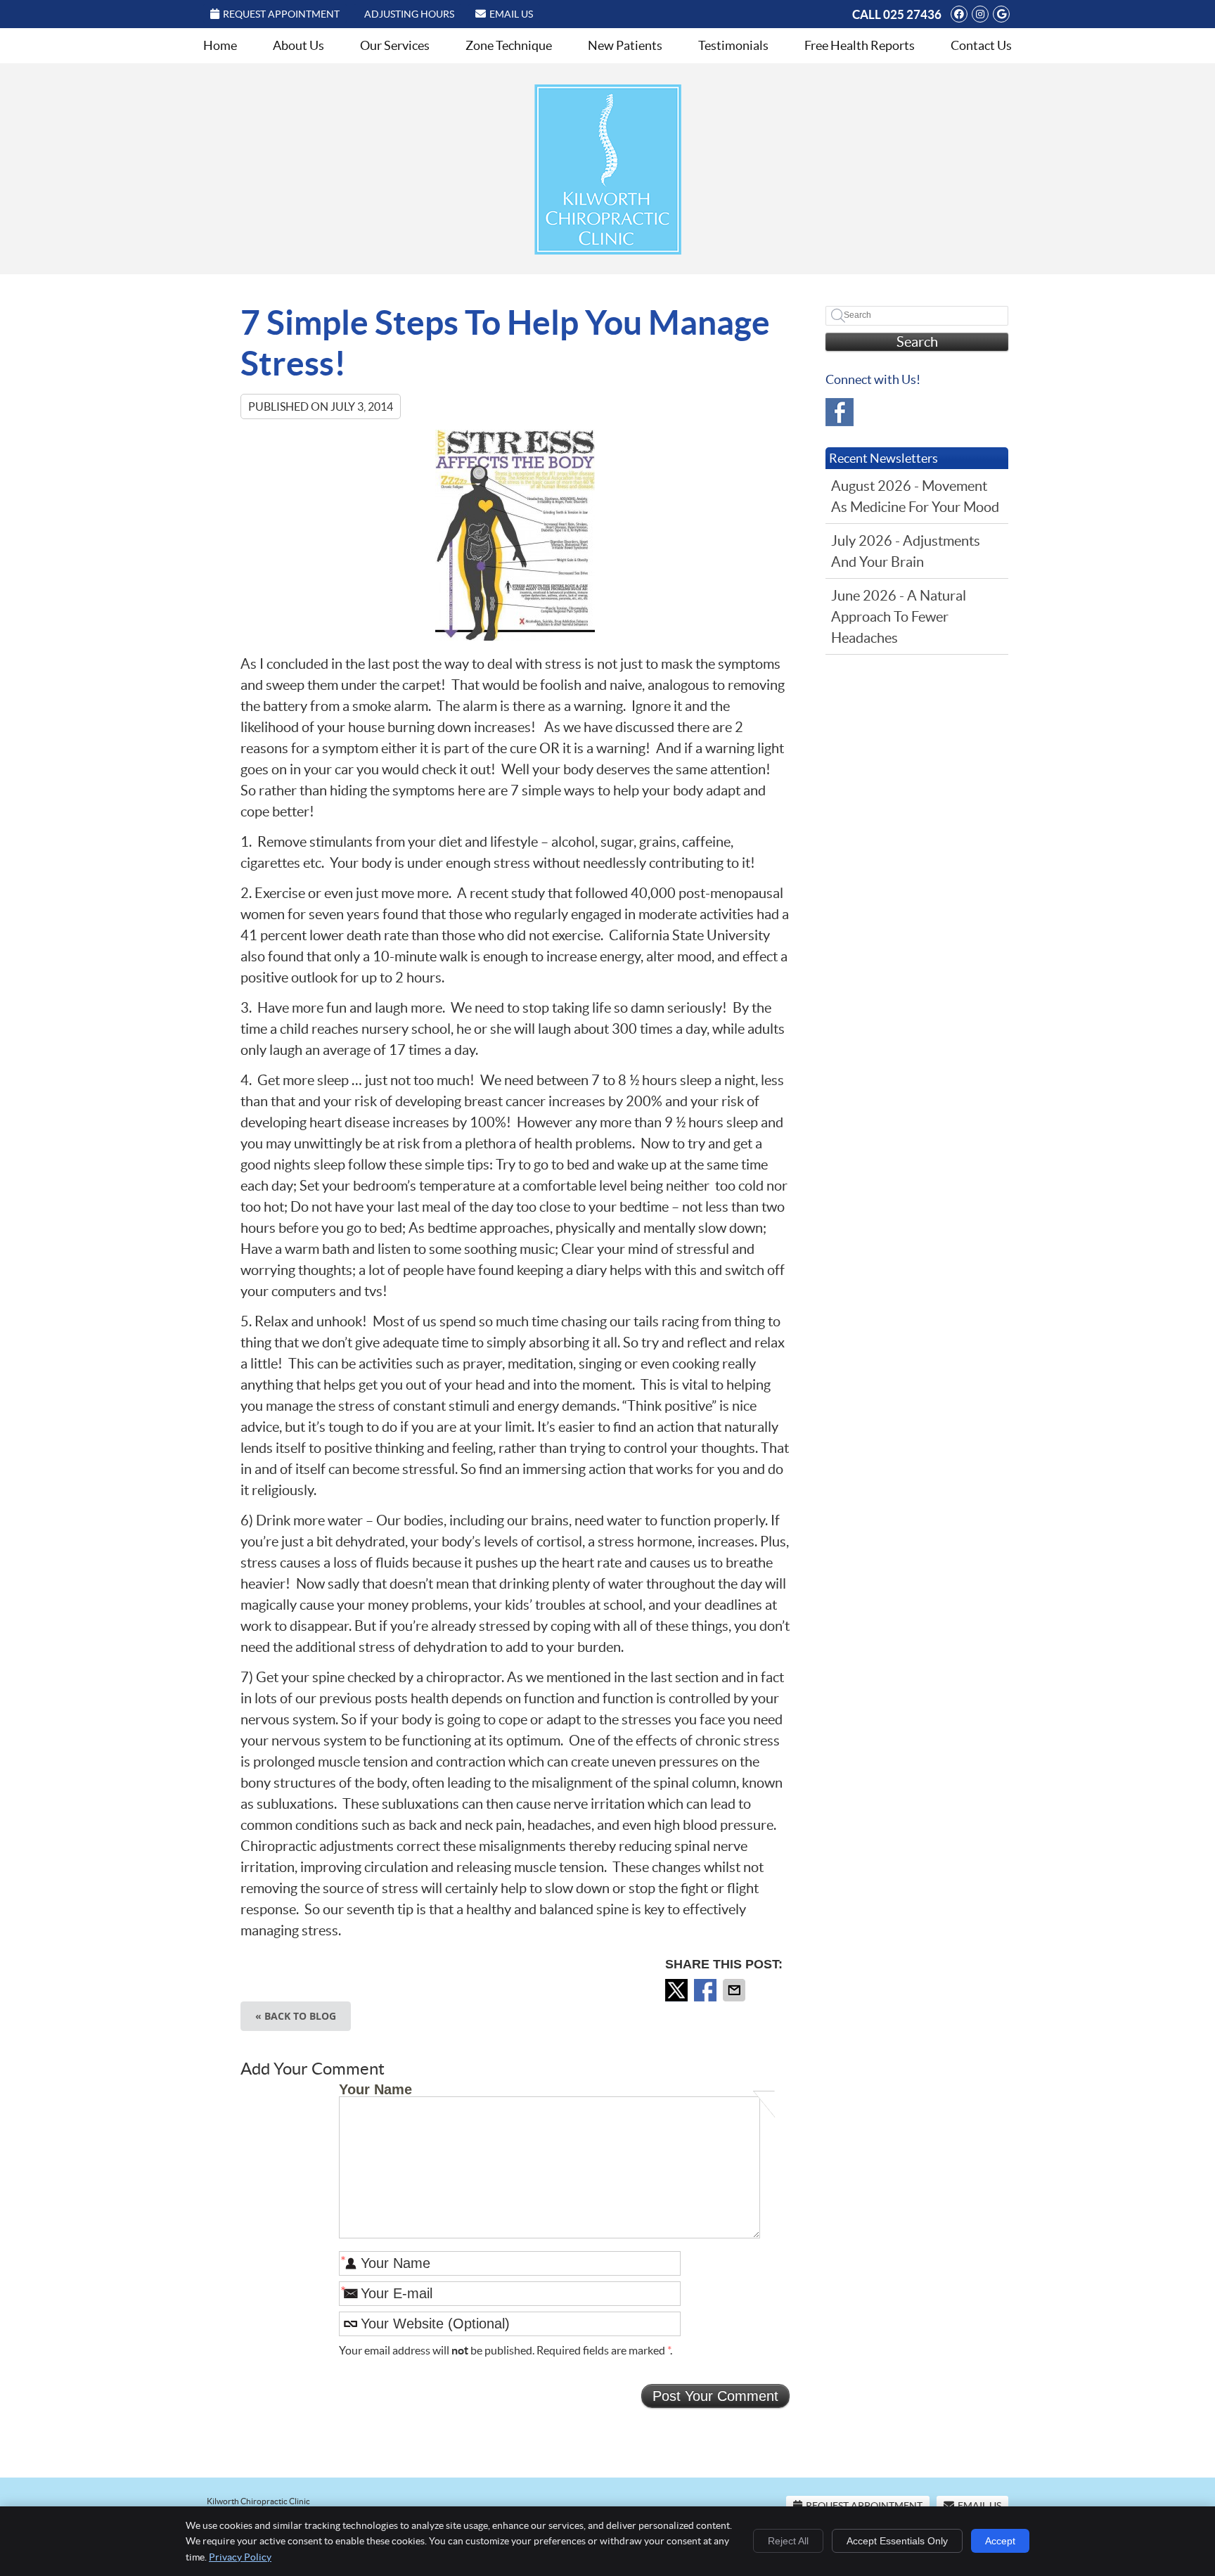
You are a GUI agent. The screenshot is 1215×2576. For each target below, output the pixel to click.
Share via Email (735, 1990)
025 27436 (912, 14)
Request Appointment (281, 14)
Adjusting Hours (409, 14)
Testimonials (733, 45)
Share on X (678, 1990)
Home (220, 45)
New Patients (625, 45)
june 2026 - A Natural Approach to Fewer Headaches (899, 617)
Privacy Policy (240, 2557)
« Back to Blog (296, 2016)
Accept (1000, 2541)
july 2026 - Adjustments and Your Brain (906, 551)
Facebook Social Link (840, 412)
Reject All (788, 2541)
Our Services (395, 45)
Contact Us (981, 45)
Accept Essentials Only (897, 2541)
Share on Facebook (707, 1990)
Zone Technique (509, 45)
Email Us (511, 14)
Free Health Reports (860, 45)
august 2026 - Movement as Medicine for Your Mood (915, 496)
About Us (298, 45)
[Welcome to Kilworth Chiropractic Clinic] (608, 250)
